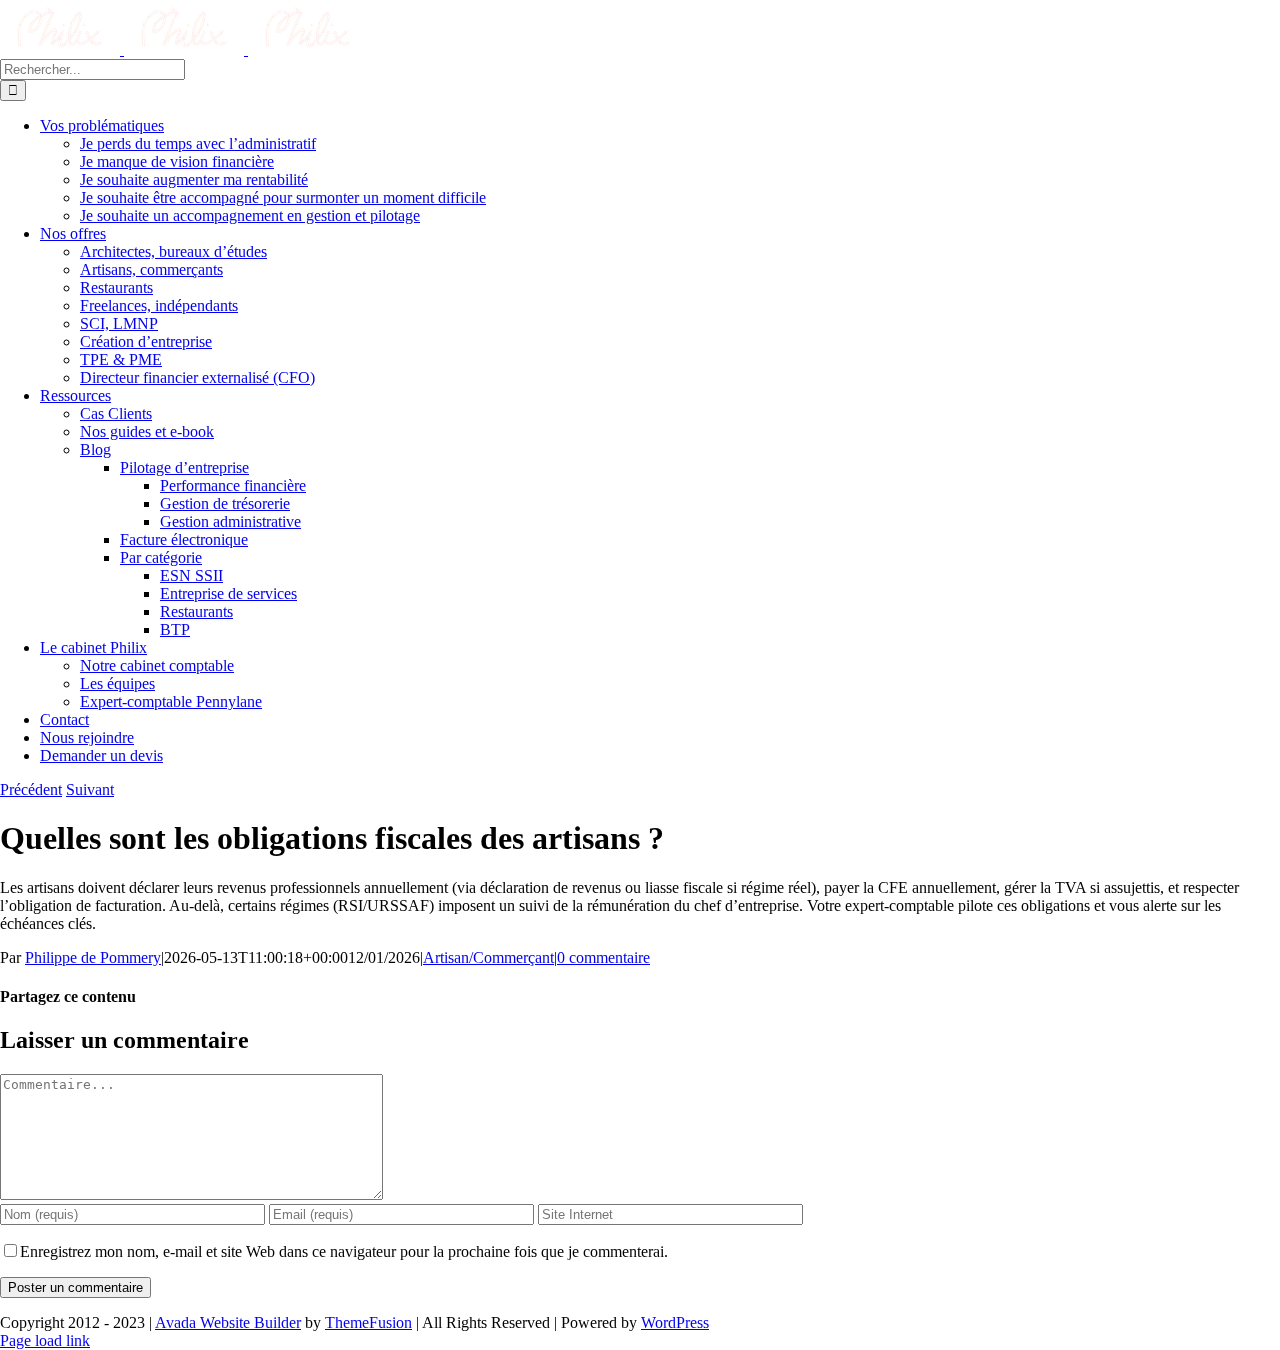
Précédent (31, 789)
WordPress (675, 1322)
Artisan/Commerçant (488, 957)
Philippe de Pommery (93, 957)
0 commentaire (603, 957)
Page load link (45, 1340)
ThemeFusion (368, 1322)
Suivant (90, 789)
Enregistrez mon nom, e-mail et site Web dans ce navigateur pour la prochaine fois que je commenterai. (344, 1251)
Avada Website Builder (228, 1322)
